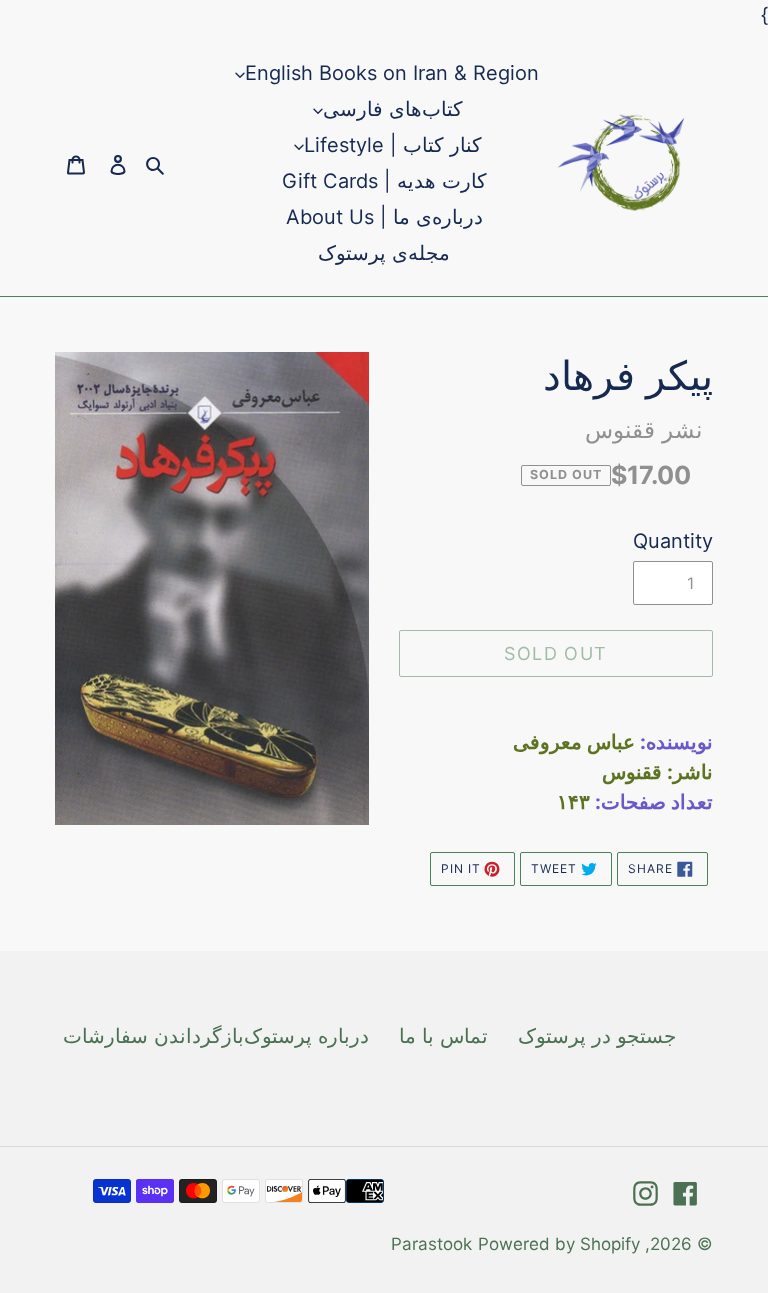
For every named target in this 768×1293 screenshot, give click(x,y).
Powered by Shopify (559, 1244)
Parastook (431, 1244)
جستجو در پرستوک (597, 1036)
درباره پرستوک (306, 1036)
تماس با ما (443, 1036)
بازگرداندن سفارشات (153, 1036)
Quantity (673, 541)
